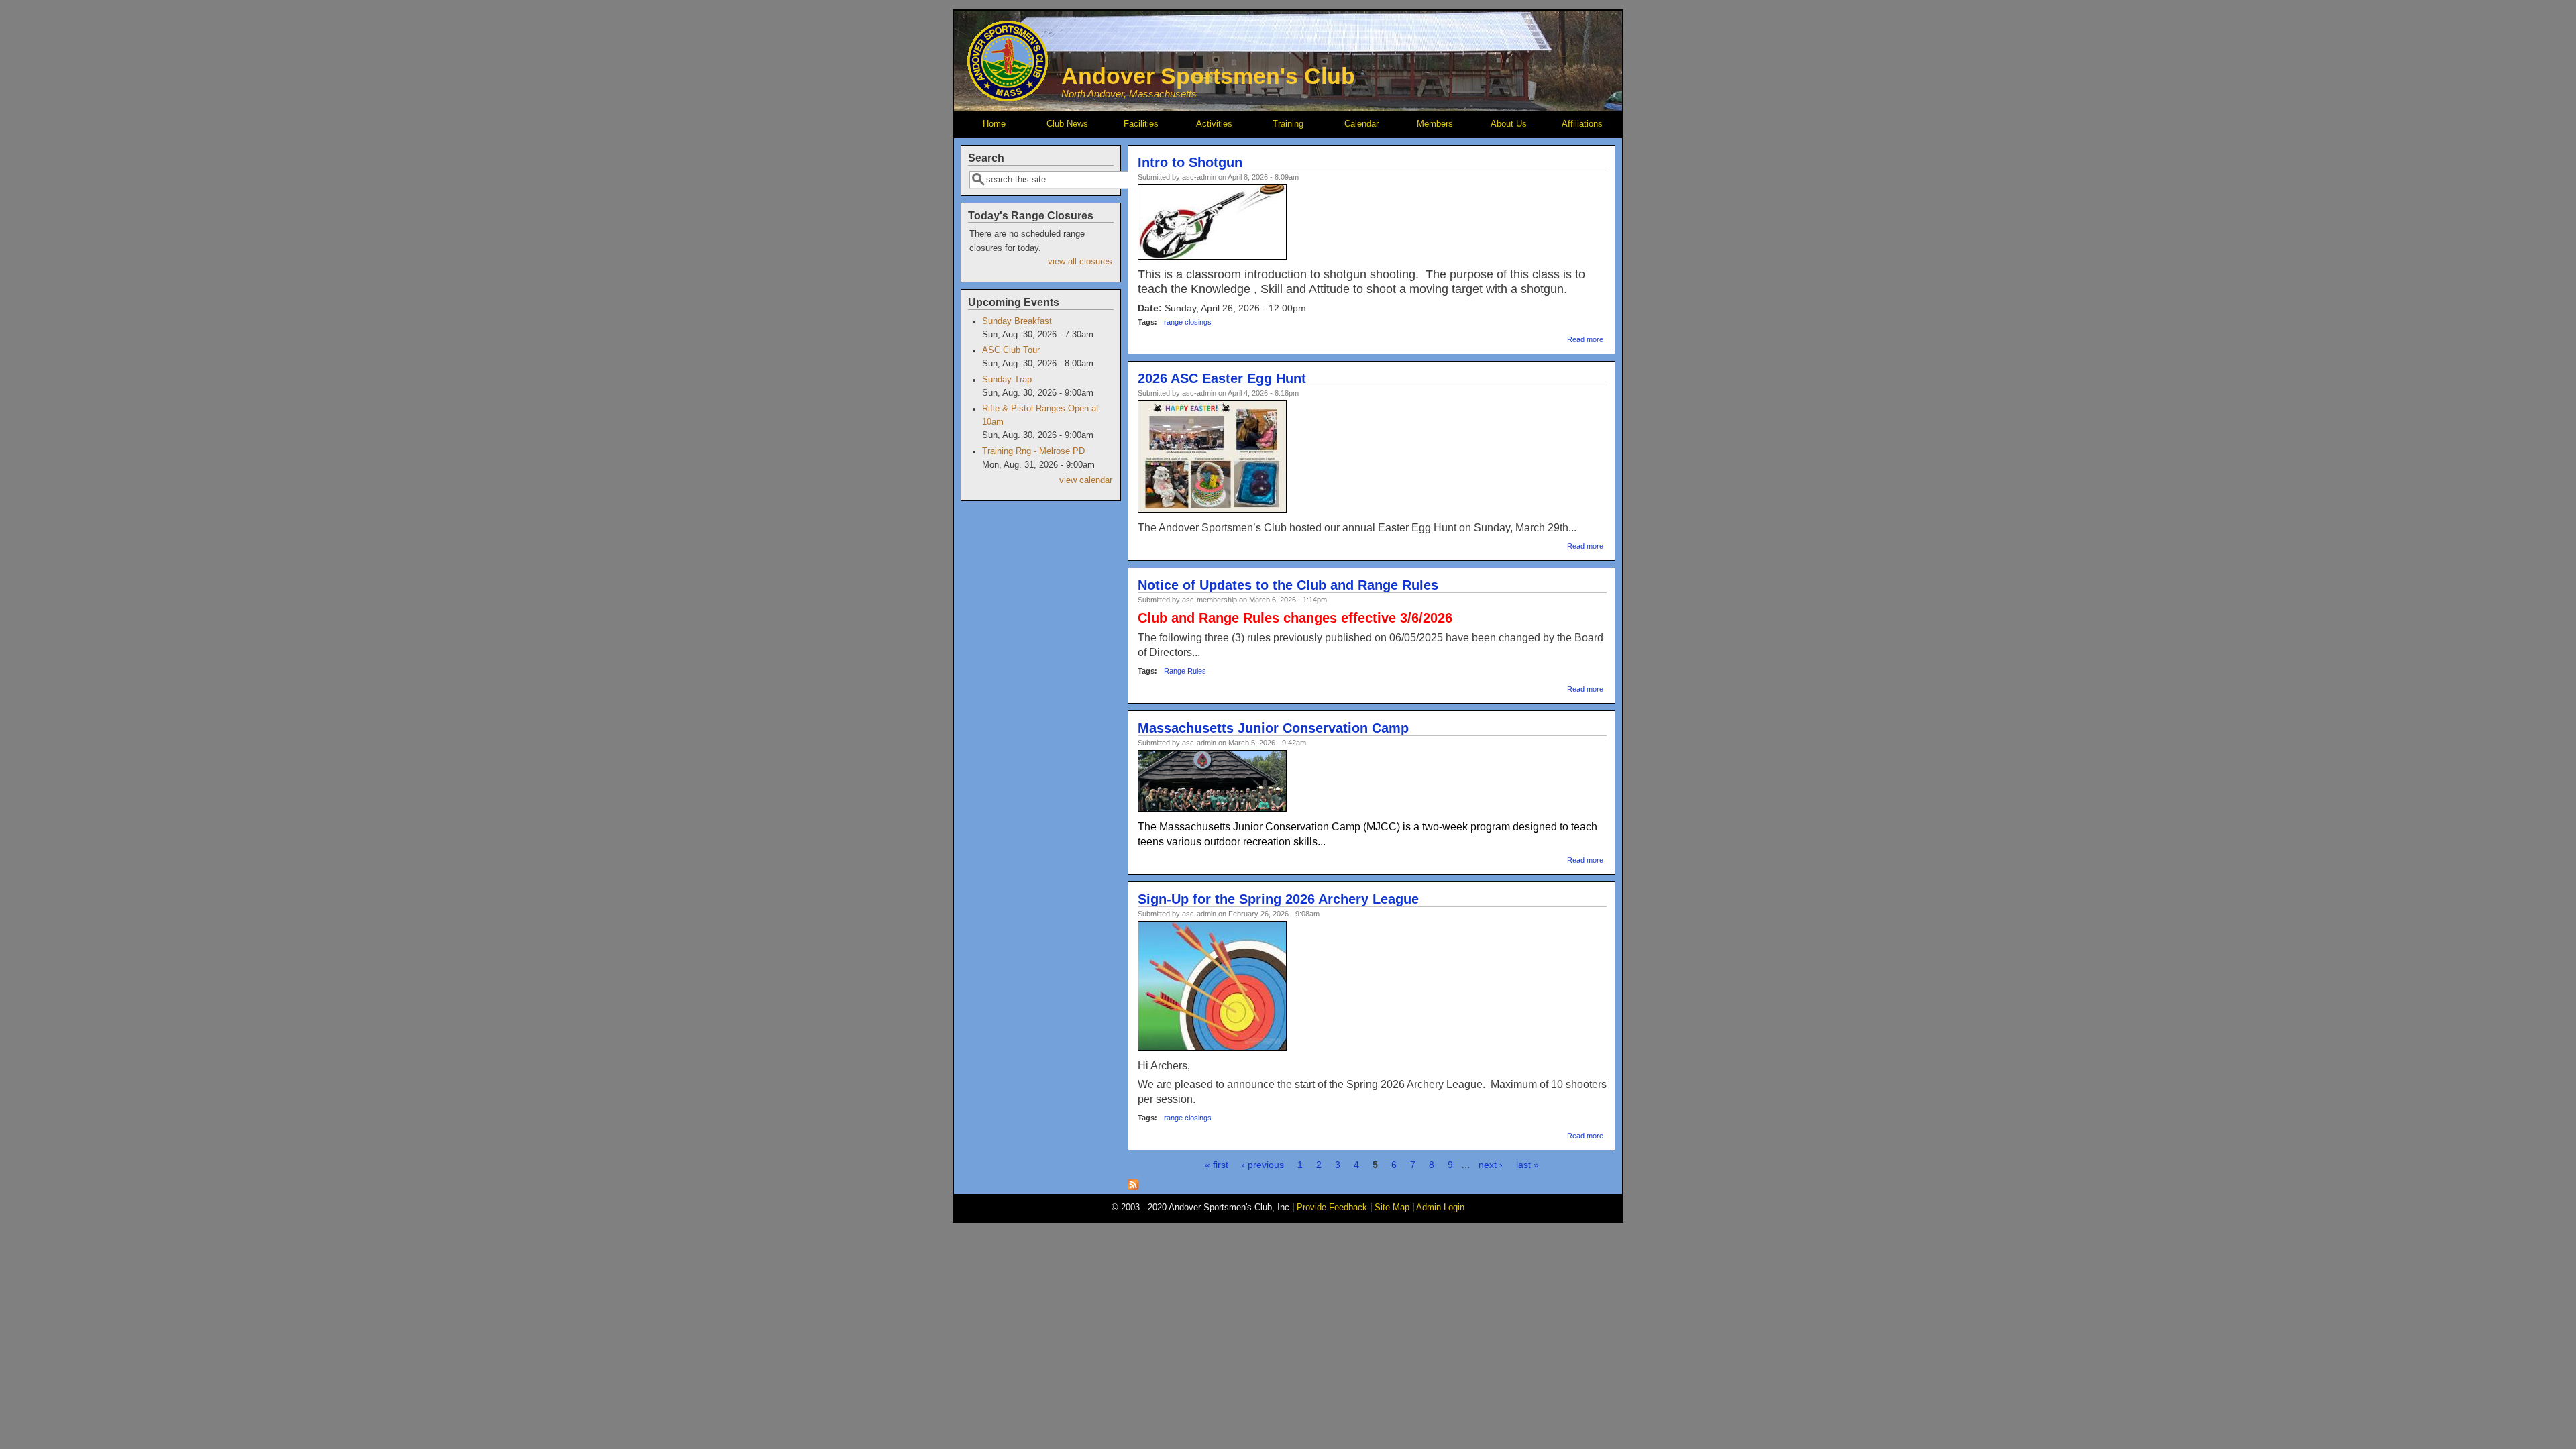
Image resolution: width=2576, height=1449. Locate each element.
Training (1288, 124)
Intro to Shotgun (1190, 162)
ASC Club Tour (1011, 350)
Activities (1214, 124)
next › (1491, 1165)
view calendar (1086, 480)
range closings (1188, 322)
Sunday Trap (1007, 380)
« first (1217, 1165)
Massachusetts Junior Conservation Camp (1273, 728)
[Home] (1008, 98)
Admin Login (1440, 1207)
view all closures (1080, 262)
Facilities (1141, 124)
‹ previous (1263, 1165)
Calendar (1361, 124)
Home (994, 124)
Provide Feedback (1332, 1207)
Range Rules (1185, 671)
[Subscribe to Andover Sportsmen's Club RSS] (1133, 1187)
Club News (1067, 124)
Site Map (1392, 1207)
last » (1527, 1165)
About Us (1509, 124)
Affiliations (1582, 124)
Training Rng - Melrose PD (1033, 451)
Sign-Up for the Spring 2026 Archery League (1278, 899)
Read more (1585, 339)
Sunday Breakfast (1017, 321)
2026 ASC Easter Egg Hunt (1222, 378)
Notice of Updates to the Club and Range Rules (1288, 585)
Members (1435, 124)
